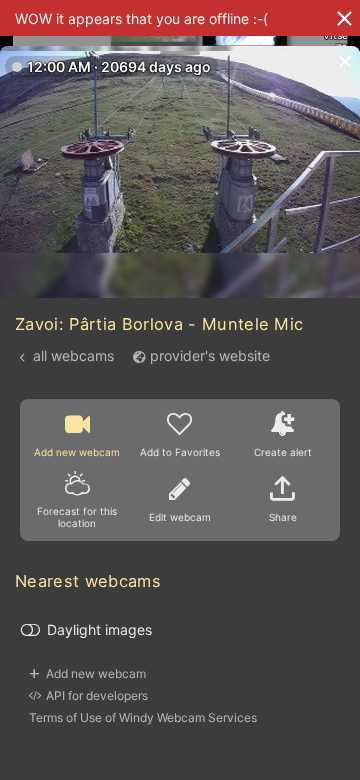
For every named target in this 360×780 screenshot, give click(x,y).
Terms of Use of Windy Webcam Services (143, 717)
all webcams (73, 355)
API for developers (97, 695)
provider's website (210, 355)
